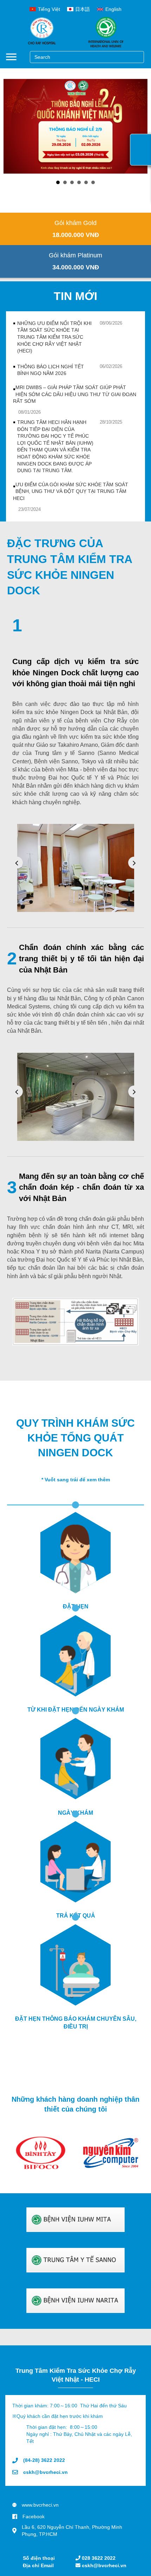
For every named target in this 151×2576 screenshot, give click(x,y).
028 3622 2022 (98, 2558)
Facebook (34, 2513)
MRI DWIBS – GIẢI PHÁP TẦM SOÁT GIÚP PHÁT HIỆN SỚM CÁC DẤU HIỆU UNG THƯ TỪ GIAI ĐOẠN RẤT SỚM (75, 391)
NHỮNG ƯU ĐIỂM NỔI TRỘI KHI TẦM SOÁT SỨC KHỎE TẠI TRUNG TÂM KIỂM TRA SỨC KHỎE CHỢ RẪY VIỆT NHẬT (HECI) (54, 334)
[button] (75, 219)
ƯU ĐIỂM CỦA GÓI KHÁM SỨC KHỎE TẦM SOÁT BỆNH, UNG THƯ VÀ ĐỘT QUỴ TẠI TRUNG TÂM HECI (71, 488)
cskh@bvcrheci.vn (103, 2565)
